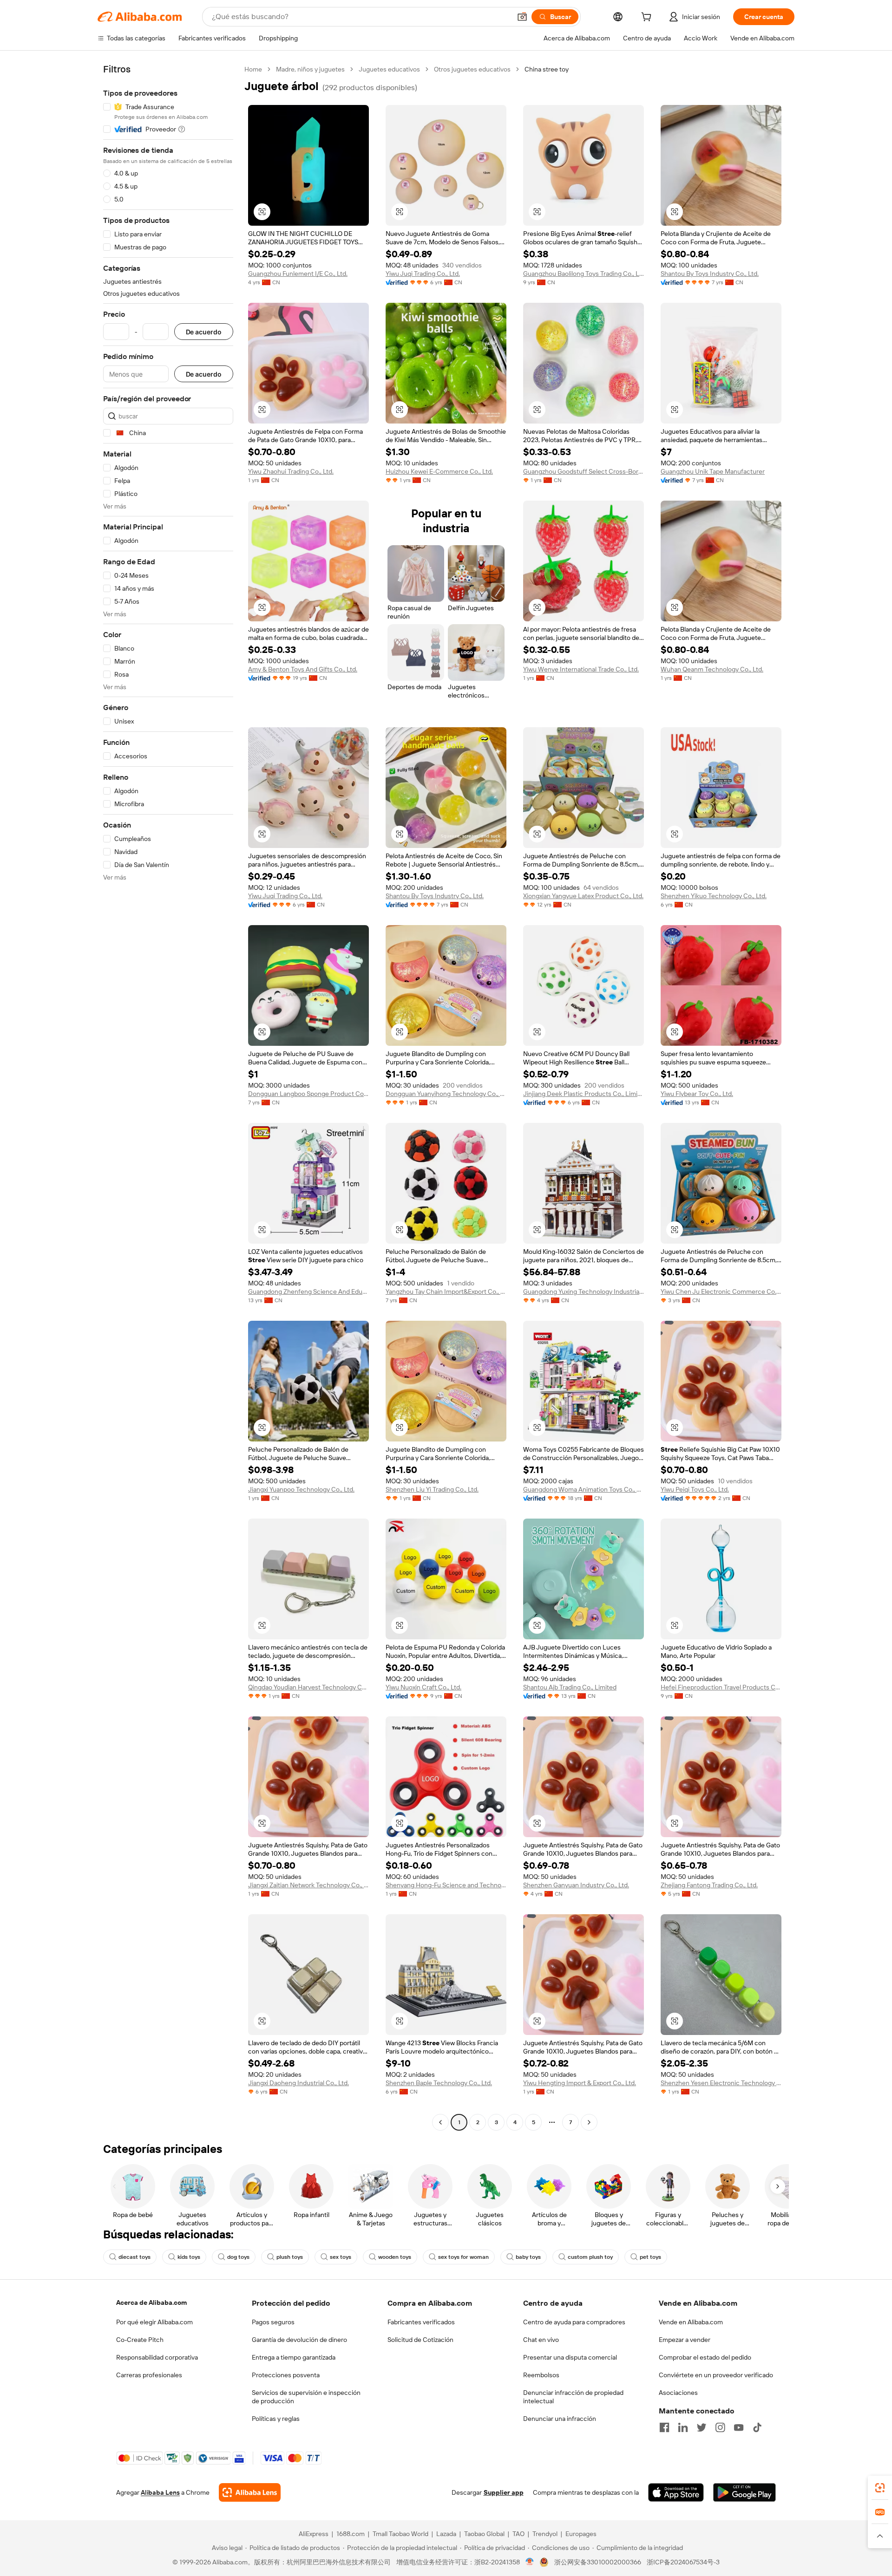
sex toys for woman (463, 2257)
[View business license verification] (530, 2562)
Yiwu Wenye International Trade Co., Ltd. (581, 669)
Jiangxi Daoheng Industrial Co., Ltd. (298, 2083)
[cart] (648, 18)
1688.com (351, 2534)
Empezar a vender (685, 2340)
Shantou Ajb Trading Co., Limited (570, 1687)
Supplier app (504, 2492)
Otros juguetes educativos (472, 69)
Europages (581, 2534)
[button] (522, 17)
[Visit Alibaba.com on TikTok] (757, 2427)
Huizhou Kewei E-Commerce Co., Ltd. (439, 471)
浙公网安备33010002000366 (598, 2562)
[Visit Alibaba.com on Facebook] (664, 2427)
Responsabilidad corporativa (157, 2357)
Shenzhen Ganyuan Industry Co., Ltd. (576, 1885)
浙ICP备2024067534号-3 (683, 2562)
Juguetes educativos (389, 69)
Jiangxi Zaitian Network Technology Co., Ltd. (308, 1885)
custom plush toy (590, 2257)
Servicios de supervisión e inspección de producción (306, 2397)
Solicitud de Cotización (420, 2340)
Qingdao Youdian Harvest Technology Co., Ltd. (308, 1687)
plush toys (290, 2257)
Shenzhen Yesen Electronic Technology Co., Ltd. (721, 2083)
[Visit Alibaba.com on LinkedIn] (683, 2427)
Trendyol (545, 2534)
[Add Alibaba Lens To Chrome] (250, 2492)
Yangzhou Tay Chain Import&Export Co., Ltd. (446, 1291)
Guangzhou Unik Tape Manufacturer (713, 471)
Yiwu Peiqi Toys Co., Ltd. (695, 1489)
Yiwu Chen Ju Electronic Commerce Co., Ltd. (721, 1291)
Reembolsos (541, 2375)
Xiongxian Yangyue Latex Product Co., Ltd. (583, 896)
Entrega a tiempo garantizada (294, 2357)
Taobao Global (484, 2534)
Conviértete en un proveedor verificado (716, 2375)
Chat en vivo (541, 2340)
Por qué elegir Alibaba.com (154, 2322)
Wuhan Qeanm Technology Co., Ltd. (712, 669)
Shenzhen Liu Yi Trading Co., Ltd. (432, 1489)
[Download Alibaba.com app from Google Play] (744, 2492)
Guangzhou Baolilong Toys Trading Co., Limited (584, 274)
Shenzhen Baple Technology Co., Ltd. (439, 2083)
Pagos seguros (273, 2322)
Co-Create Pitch (140, 2340)
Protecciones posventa (286, 2375)
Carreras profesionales (149, 2375)
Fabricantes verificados (421, 2322)
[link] (880, 2488)
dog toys (238, 2257)
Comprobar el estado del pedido (705, 2357)
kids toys (189, 2257)
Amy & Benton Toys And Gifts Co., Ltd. (303, 669)
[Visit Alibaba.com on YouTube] (739, 2427)
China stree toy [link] (547, 69)
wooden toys (395, 2257)
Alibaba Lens (160, 2492)
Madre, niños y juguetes (310, 69)
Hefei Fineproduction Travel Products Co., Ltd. (721, 1687)
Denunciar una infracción (560, 2419)
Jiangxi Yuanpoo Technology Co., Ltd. (301, 1489)
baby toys (528, 2257)
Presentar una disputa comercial (570, 2357)
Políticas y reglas (276, 2419)
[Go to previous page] (440, 2122)
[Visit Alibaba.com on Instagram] (720, 2427)
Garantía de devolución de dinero (299, 2340)
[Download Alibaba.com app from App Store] (676, 2492)
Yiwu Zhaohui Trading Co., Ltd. (291, 471)
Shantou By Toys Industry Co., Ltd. (710, 274)
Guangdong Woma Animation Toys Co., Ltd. (584, 1489)
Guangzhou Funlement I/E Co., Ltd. (298, 274)
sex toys (341, 2257)
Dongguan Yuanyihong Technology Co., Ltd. (446, 1094)
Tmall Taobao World (400, 2534)
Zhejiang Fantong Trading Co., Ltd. (709, 1885)
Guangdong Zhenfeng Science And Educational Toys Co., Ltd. (308, 1291)
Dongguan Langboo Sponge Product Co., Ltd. (308, 1094)
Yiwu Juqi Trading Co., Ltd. (423, 274)
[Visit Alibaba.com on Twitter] (702, 2427)
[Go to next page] (589, 2122)
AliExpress (314, 2534)
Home (253, 69)
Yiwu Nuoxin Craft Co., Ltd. (423, 1687)
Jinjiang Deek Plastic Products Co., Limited (584, 1094)
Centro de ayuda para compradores (574, 2322)
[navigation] (168, 1097)
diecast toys (134, 2257)
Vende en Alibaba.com (691, 2322)
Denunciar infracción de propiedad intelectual (573, 2397)
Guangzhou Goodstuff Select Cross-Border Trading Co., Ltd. (584, 471)
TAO (518, 2534)
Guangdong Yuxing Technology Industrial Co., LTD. (584, 1291)
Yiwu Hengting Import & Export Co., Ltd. (580, 2083)
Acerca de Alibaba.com (151, 2302)
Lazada (446, 2534)
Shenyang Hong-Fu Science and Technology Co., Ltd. (446, 1885)
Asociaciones (678, 2393)
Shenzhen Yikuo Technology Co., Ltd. (714, 896)
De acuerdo (204, 332)
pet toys (650, 2257)
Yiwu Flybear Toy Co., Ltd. (697, 1094)
